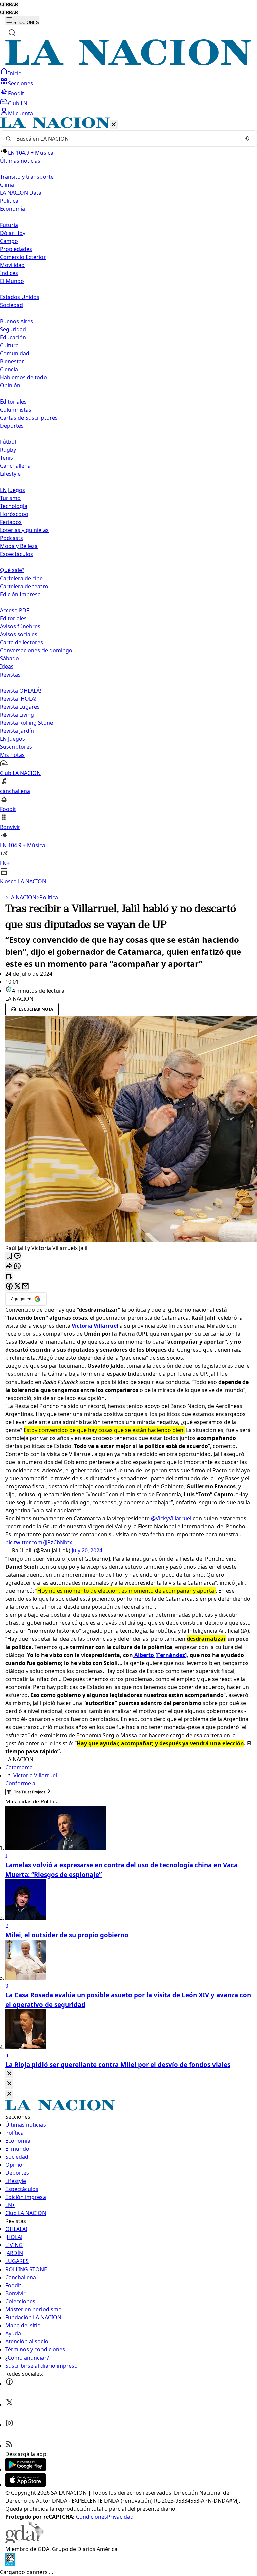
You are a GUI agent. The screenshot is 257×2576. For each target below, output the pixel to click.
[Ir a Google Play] (25, 2469)
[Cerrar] (114, 125)
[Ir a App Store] (25, 2485)
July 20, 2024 (87, 1550)
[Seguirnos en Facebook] (9, 2384)
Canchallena (15, 466)
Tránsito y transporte (27, 177)
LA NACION (21, 897)
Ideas (7, 667)
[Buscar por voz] (247, 139)
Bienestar (12, 361)
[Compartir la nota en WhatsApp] (17, 1267)
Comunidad (15, 353)
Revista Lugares (20, 707)
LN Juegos (13, 490)
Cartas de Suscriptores (29, 418)
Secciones (21, 83)
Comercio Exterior (23, 257)
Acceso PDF (15, 610)
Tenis (7, 458)
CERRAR (9, 5)
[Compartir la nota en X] (17, 1287)
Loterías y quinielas (24, 530)
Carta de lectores (22, 642)
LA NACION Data (21, 193)
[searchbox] (126, 139)
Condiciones (92, 2517)
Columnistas (16, 410)
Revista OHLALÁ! (21, 691)
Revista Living (17, 715)
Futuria (9, 225)
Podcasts (12, 538)
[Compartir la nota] (9, 1267)
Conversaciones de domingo (36, 650)
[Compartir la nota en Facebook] (9, 1287)
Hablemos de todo (23, 377)
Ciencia (9, 369)
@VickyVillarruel (171, 1518)
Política (47, 897)
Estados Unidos (20, 297)
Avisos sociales (19, 634)
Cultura (9, 345)
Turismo (10, 498)
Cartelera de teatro (24, 586)
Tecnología (14, 506)
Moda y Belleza (19, 546)
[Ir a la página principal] (128, 63)
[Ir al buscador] (12, 33)
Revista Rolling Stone (26, 723)
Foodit (16, 93)
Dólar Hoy (13, 233)
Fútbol (8, 442)
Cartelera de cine (21, 578)
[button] (128, 501)
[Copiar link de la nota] (9, 1277)
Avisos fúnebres (20, 626)
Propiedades (16, 249)
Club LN (18, 103)
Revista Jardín (17, 731)
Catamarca (19, 1767)
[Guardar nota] (9, 1257)
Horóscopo (14, 514)
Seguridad (13, 329)
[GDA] (25, 2541)
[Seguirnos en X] (9, 2404)
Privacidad (120, 2517)
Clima (7, 185)
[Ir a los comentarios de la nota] (17, 1257)
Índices (9, 273)
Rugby (8, 450)
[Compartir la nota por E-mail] (25, 1287)
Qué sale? (12, 570)
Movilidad (12, 265)
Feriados (11, 522)
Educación (13, 337)
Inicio (15, 73)
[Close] (9, 2074)
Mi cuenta (21, 113)
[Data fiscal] (10, 2564)
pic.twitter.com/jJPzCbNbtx (39, 1542)
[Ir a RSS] (9, 2446)
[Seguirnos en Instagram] (9, 2425)
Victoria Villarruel (35, 1775)
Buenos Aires (17, 321)
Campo (9, 241)
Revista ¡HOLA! (18, 699)
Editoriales (13, 402)
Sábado (10, 658)
